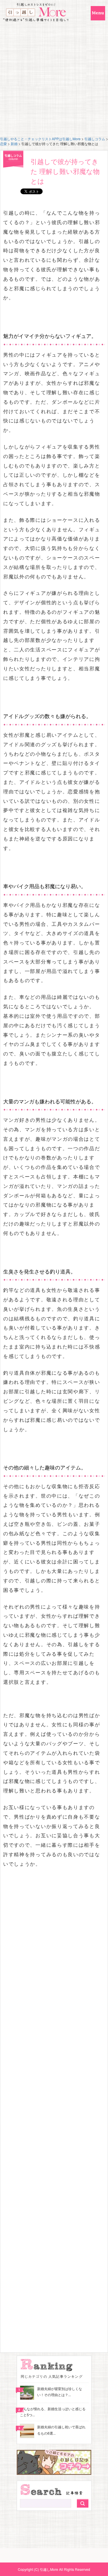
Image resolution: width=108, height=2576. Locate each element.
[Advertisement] (54, 79)
